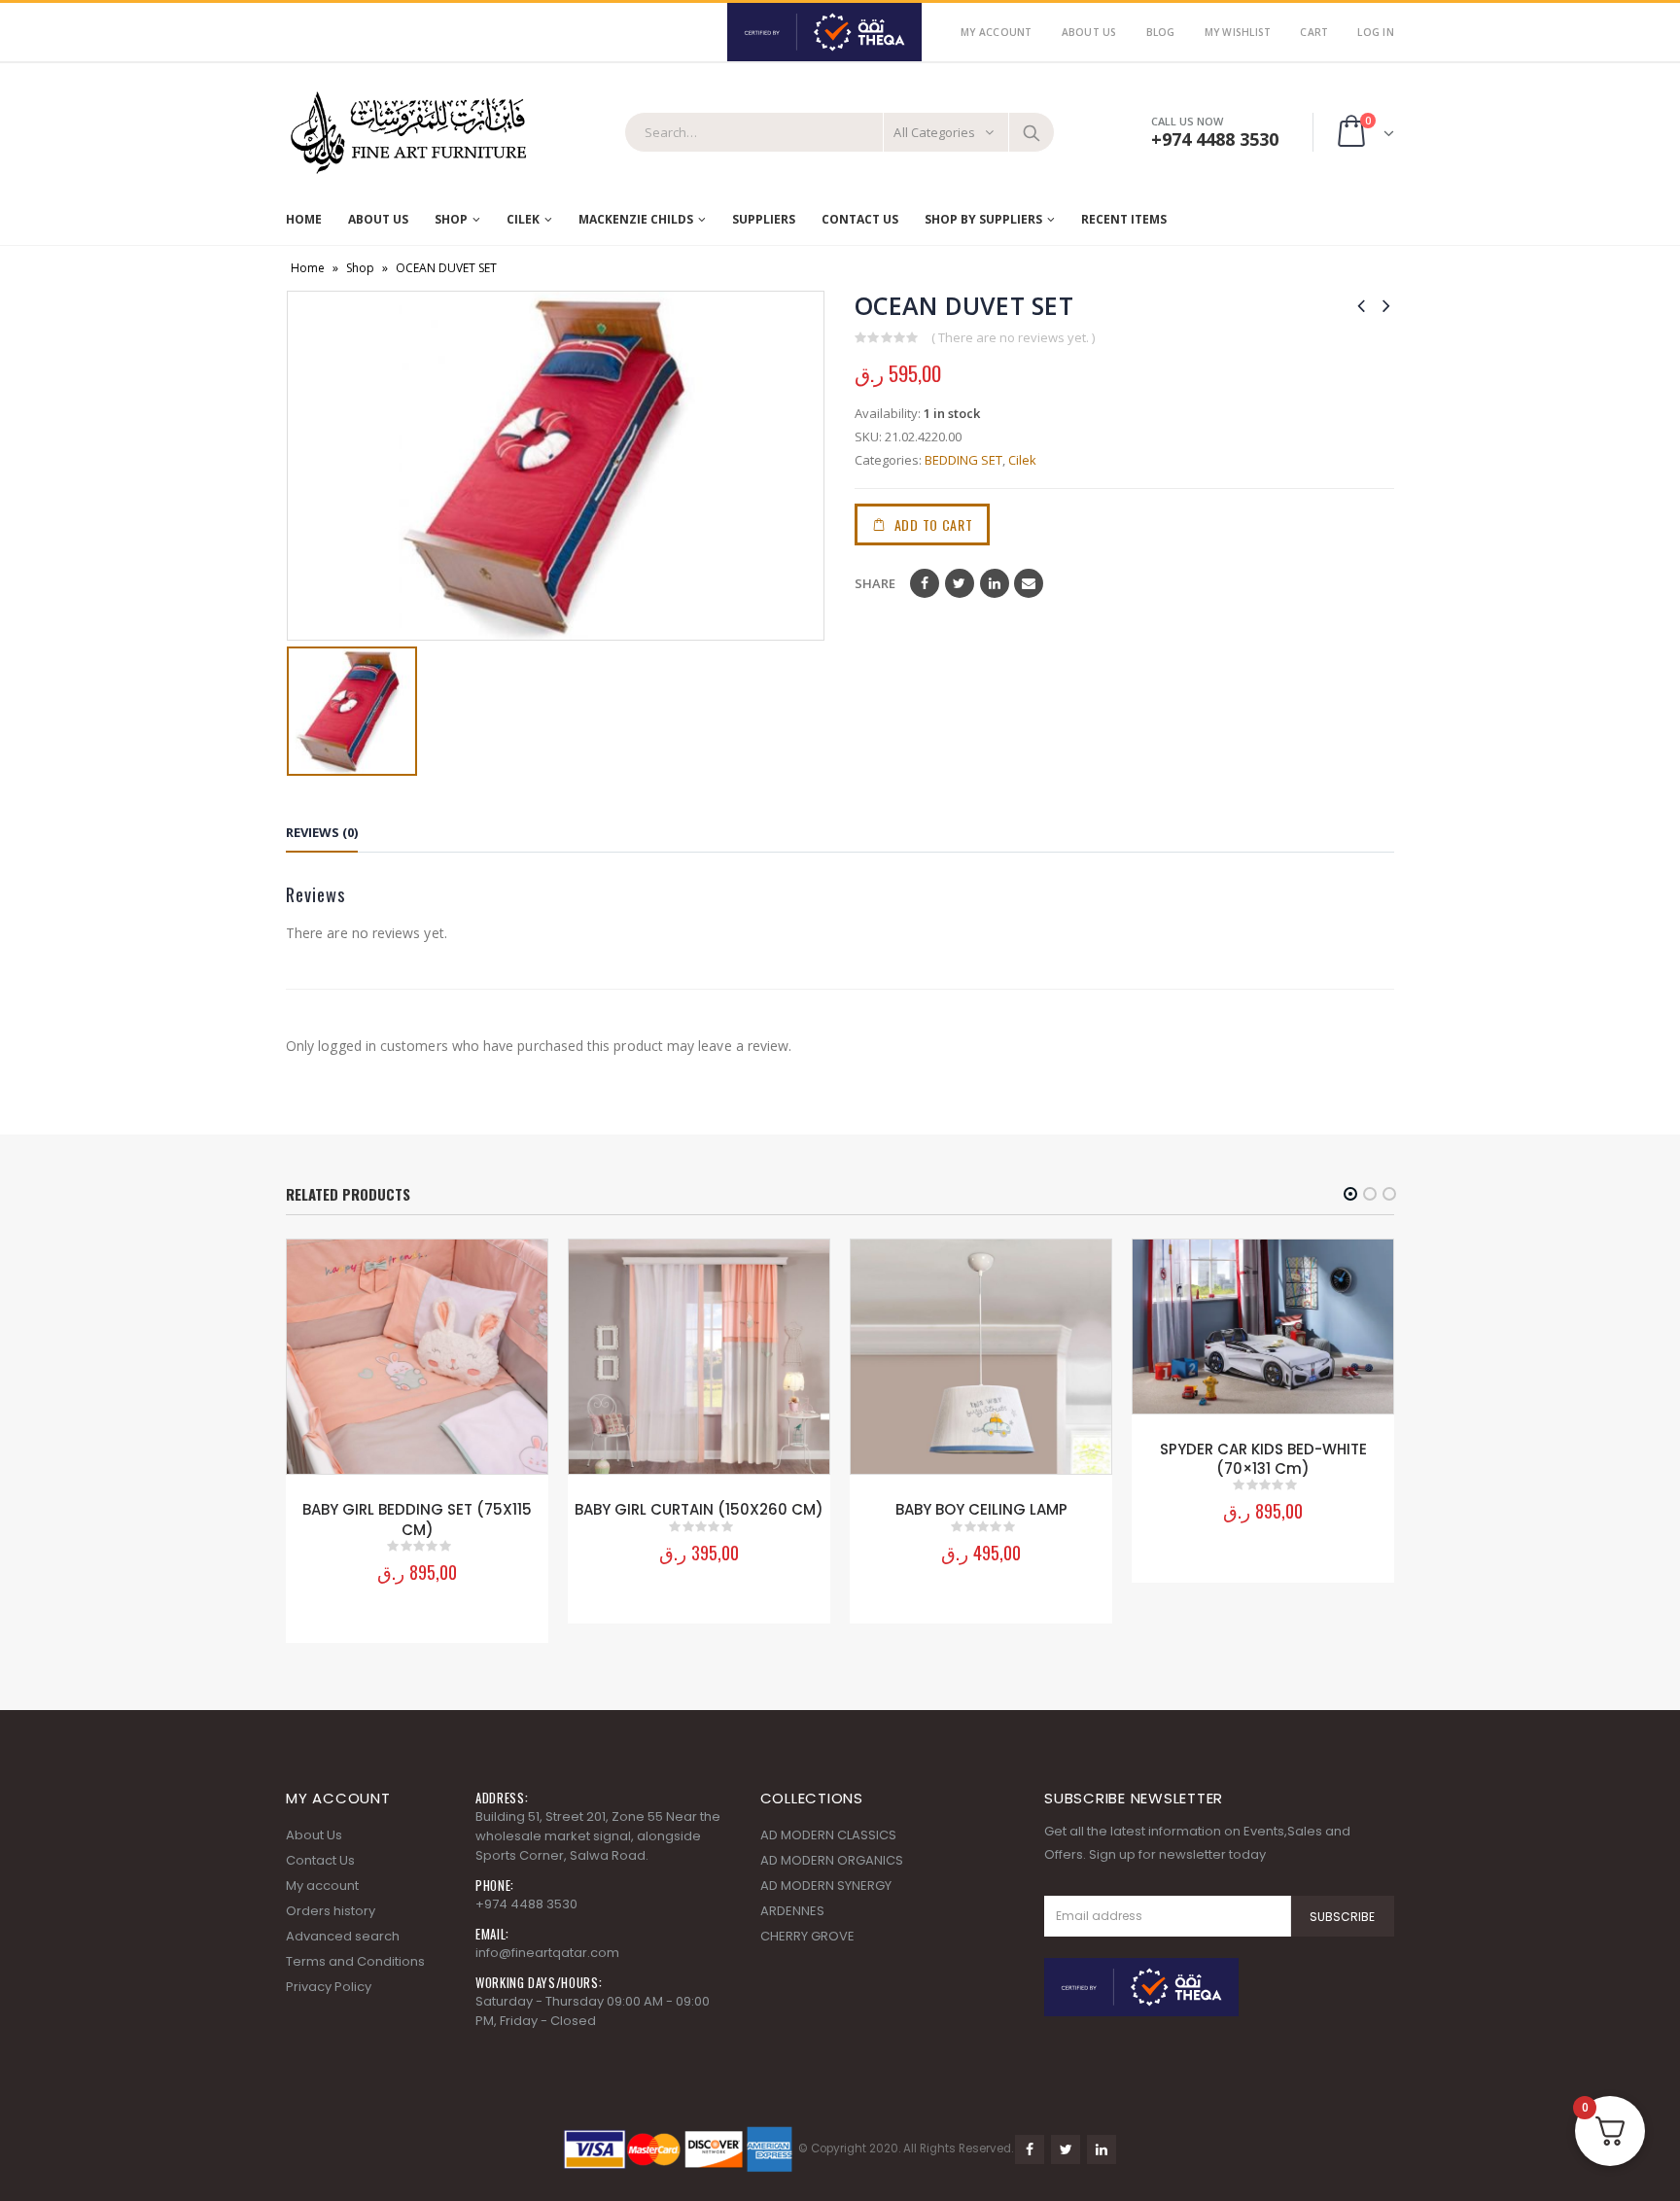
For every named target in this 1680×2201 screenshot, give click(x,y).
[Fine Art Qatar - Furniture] (407, 133)
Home (304, 219)
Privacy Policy (329, 1987)
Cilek (523, 219)
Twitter (960, 583)
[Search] (1032, 132)
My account (322, 1886)
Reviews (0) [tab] (322, 832)
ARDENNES (792, 1911)
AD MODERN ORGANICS (832, 1860)
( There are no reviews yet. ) (1013, 337)
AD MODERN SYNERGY (826, 1886)
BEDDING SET (963, 460)
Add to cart (934, 524)
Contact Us (860, 219)
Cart (1314, 32)
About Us (1089, 32)
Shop (451, 219)
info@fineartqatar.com (547, 1953)
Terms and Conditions (355, 1961)
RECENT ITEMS (1124, 219)
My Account (997, 32)
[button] (1350, 1194)
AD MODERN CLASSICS (828, 1835)
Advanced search (343, 1936)
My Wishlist (1238, 32)
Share (875, 583)
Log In (1376, 32)
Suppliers (764, 219)
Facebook (925, 583)
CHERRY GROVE (807, 1936)
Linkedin (1102, 2149)
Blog (1161, 32)
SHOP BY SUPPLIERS (983, 219)
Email (1029, 583)
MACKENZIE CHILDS (636, 219)
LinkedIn (995, 583)
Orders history (331, 1911)
